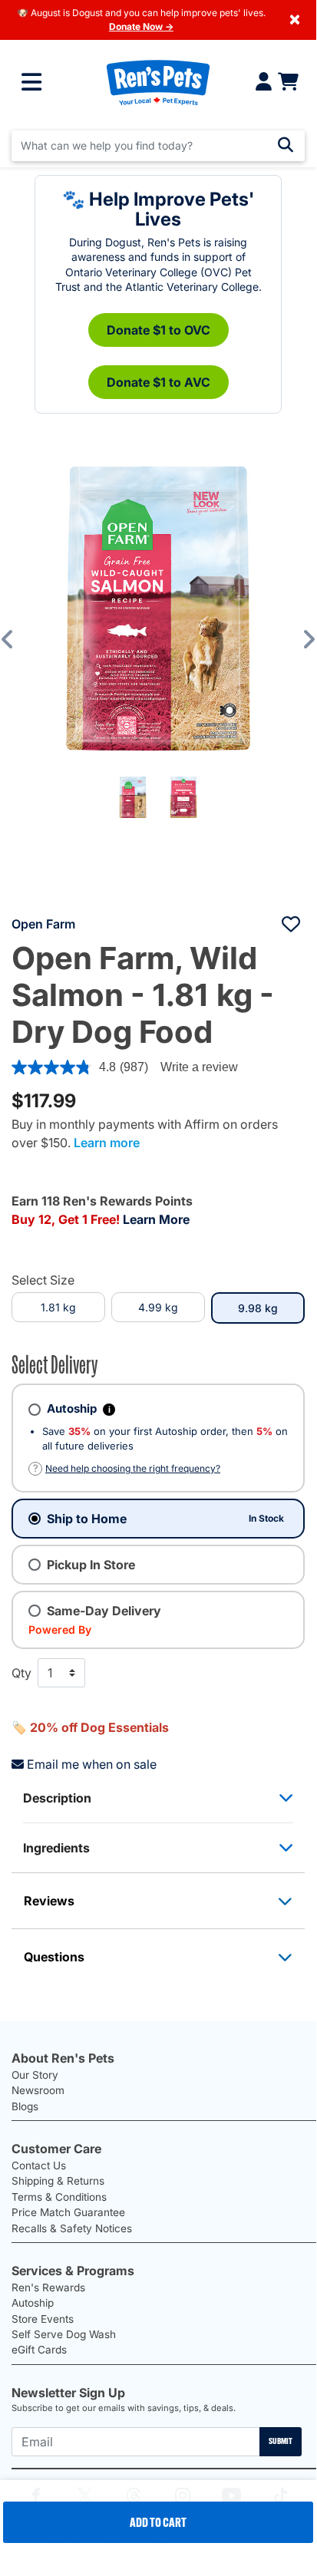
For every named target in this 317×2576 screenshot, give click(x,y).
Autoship (33, 2303)
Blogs (25, 2106)
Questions (54, 1957)
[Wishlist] (291, 924)
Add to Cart (158, 2522)
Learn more (107, 1143)
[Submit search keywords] (286, 145)
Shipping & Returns (58, 2181)
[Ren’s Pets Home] (158, 82)
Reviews (49, 1901)
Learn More (156, 1219)
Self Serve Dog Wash (64, 2334)
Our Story (35, 2075)
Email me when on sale (92, 1764)
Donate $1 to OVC (158, 330)
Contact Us (39, 2165)
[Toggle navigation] (31, 82)
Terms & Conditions (59, 2197)
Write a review (199, 1067)
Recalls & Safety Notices (72, 2228)
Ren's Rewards (48, 2287)
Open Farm (43, 924)
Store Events (43, 2319)
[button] (18, 639)
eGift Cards (39, 2350)
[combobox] (158, 146)
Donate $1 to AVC (158, 382)
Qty (21, 1673)
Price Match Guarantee (68, 2212)
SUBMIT (281, 2441)
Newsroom (38, 2090)
